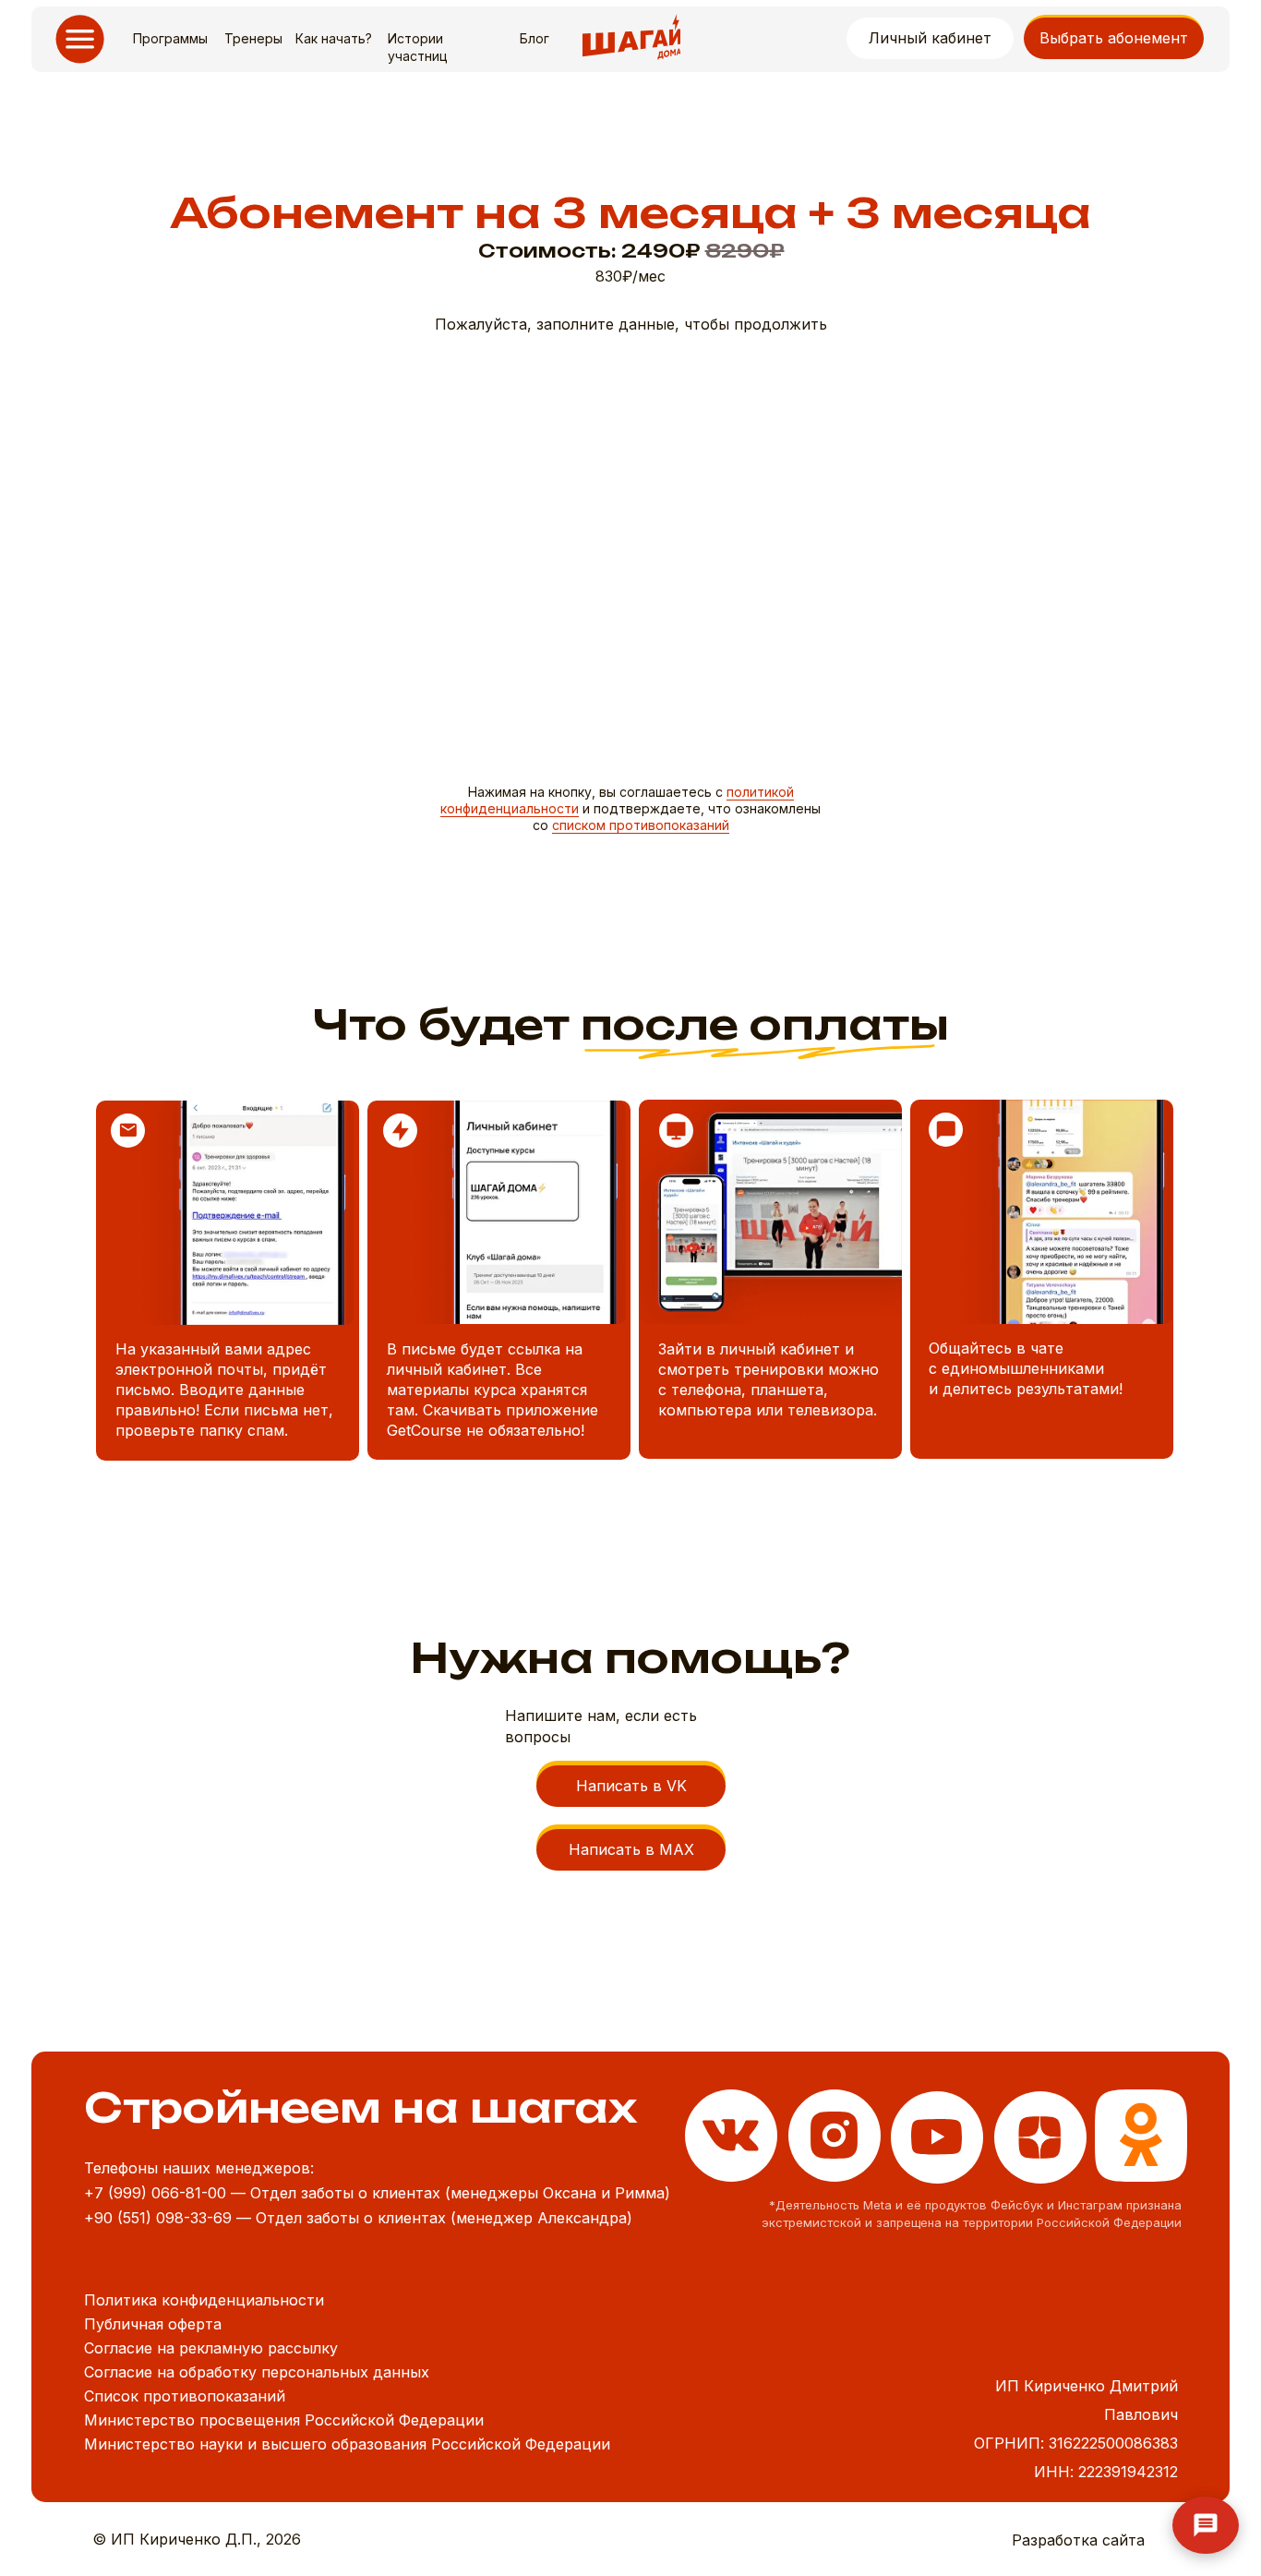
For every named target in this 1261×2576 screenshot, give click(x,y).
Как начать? (334, 38)
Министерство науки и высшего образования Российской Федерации (347, 2444)
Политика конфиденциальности (204, 2300)
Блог (534, 38)
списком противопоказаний (641, 825)
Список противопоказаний (185, 2396)
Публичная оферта (153, 2324)
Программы (170, 38)
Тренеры (253, 38)
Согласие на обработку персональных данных (257, 2372)
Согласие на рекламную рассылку (211, 2348)
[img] (1141, 2136)
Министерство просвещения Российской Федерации (284, 2420)
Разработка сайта (1078, 2540)
